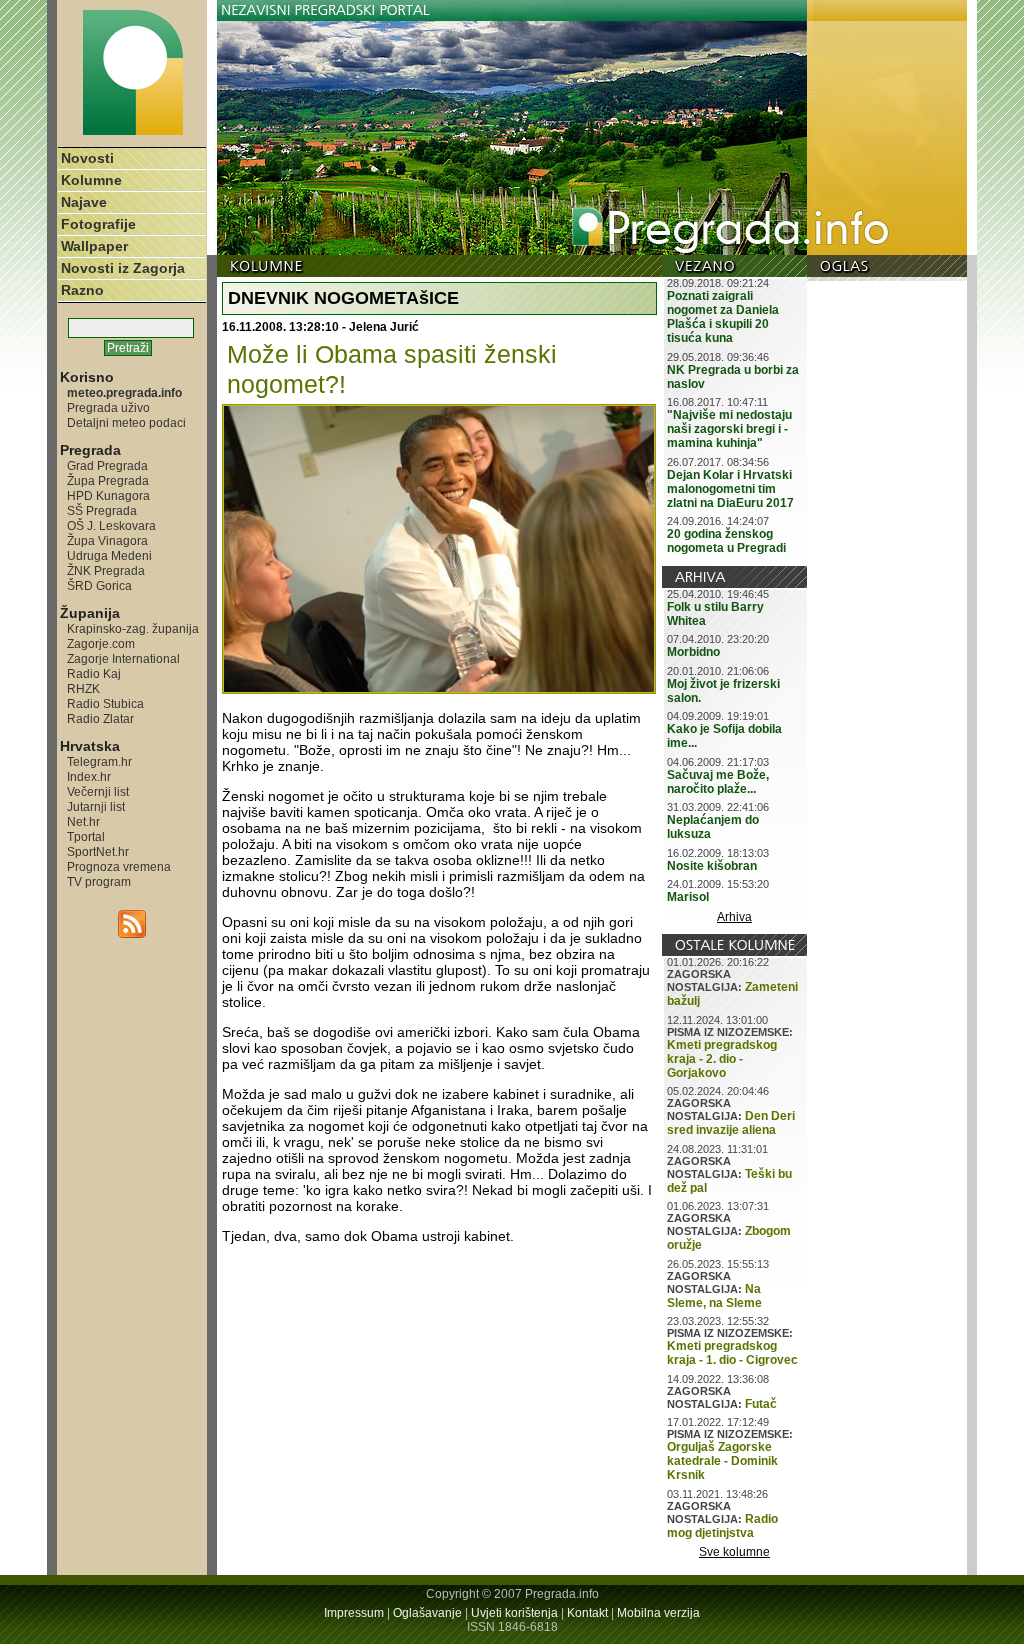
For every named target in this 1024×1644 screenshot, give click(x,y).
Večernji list (98, 791)
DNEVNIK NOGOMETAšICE (343, 298)
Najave (84, 202)
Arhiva (734, 917)
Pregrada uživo (108, 407)
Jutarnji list (96, 806)
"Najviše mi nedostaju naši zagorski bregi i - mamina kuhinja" (729, 429)
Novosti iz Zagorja (123, 268)
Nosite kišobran (712, 866)
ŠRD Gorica (99, 585)
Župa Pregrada (108, 480)
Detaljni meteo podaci (126, 422)
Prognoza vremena (119, 866)
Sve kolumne (734, 1552)
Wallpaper (94, 246)
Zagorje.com (101, 643)
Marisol (688, 897)
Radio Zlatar (100, 718)
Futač (761, 1404)
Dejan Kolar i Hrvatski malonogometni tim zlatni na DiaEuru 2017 (730, 489)
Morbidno (693, 652)
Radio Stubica (105, 703)
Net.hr (83, 821)
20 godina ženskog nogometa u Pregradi (726, 541)
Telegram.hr (99, 761)
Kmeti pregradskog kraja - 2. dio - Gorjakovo (722, 1059)
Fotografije (98, 224)
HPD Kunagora (108, 495)
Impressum (354, 1613)
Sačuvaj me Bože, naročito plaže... (718, 782)
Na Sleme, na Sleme (714, 1296)
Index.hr (89, 776)
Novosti (87, 158)
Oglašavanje (427, 1613)
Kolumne (91, 180)
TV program (99, 881)
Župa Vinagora (107, 540)
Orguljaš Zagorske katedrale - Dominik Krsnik (722, 1461)
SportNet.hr (98, 851)
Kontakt (587, 1613)
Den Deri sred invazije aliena (731, 1123)
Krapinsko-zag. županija (133, 628)
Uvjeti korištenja (514, 1613)
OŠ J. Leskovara (111, 525)
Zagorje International (123, 658)
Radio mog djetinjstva (722, 1526)
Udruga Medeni (109, 555)
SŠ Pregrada (102, 510)
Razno (82, 290)
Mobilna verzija (658, 1613)
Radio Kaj (94, 673)
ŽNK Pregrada (106, 570)
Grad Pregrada (107, 465)
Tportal (86, 836)
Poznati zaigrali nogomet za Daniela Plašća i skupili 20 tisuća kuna (723, 317)
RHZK (83, 688)
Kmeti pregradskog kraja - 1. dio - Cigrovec (732, 1353)
